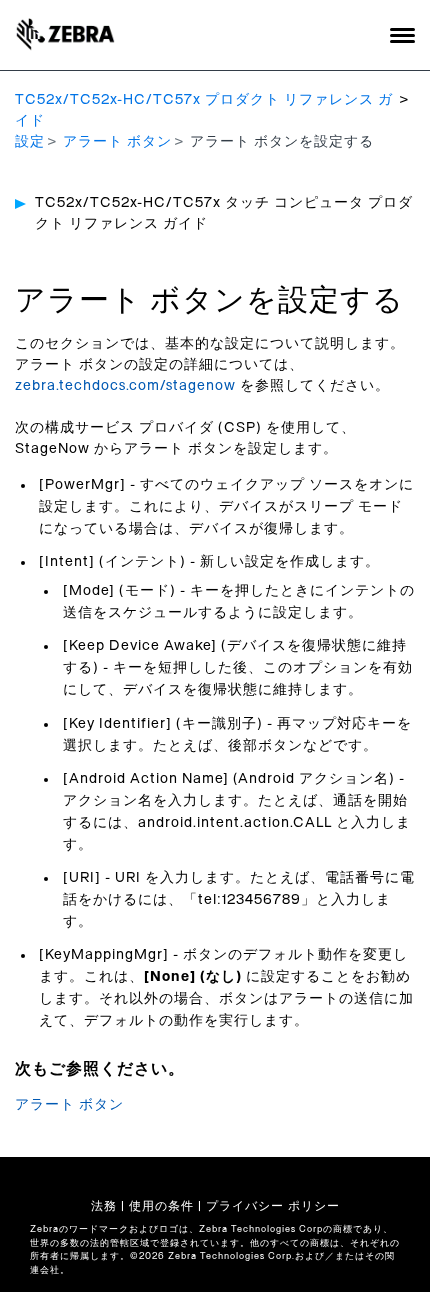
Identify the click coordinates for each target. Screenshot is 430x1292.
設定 (30, 142)
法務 (104, 1206)
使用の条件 (161, 1206)
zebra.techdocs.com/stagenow (125, 386)
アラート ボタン (117, 142)
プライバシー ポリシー (273, 1206)
